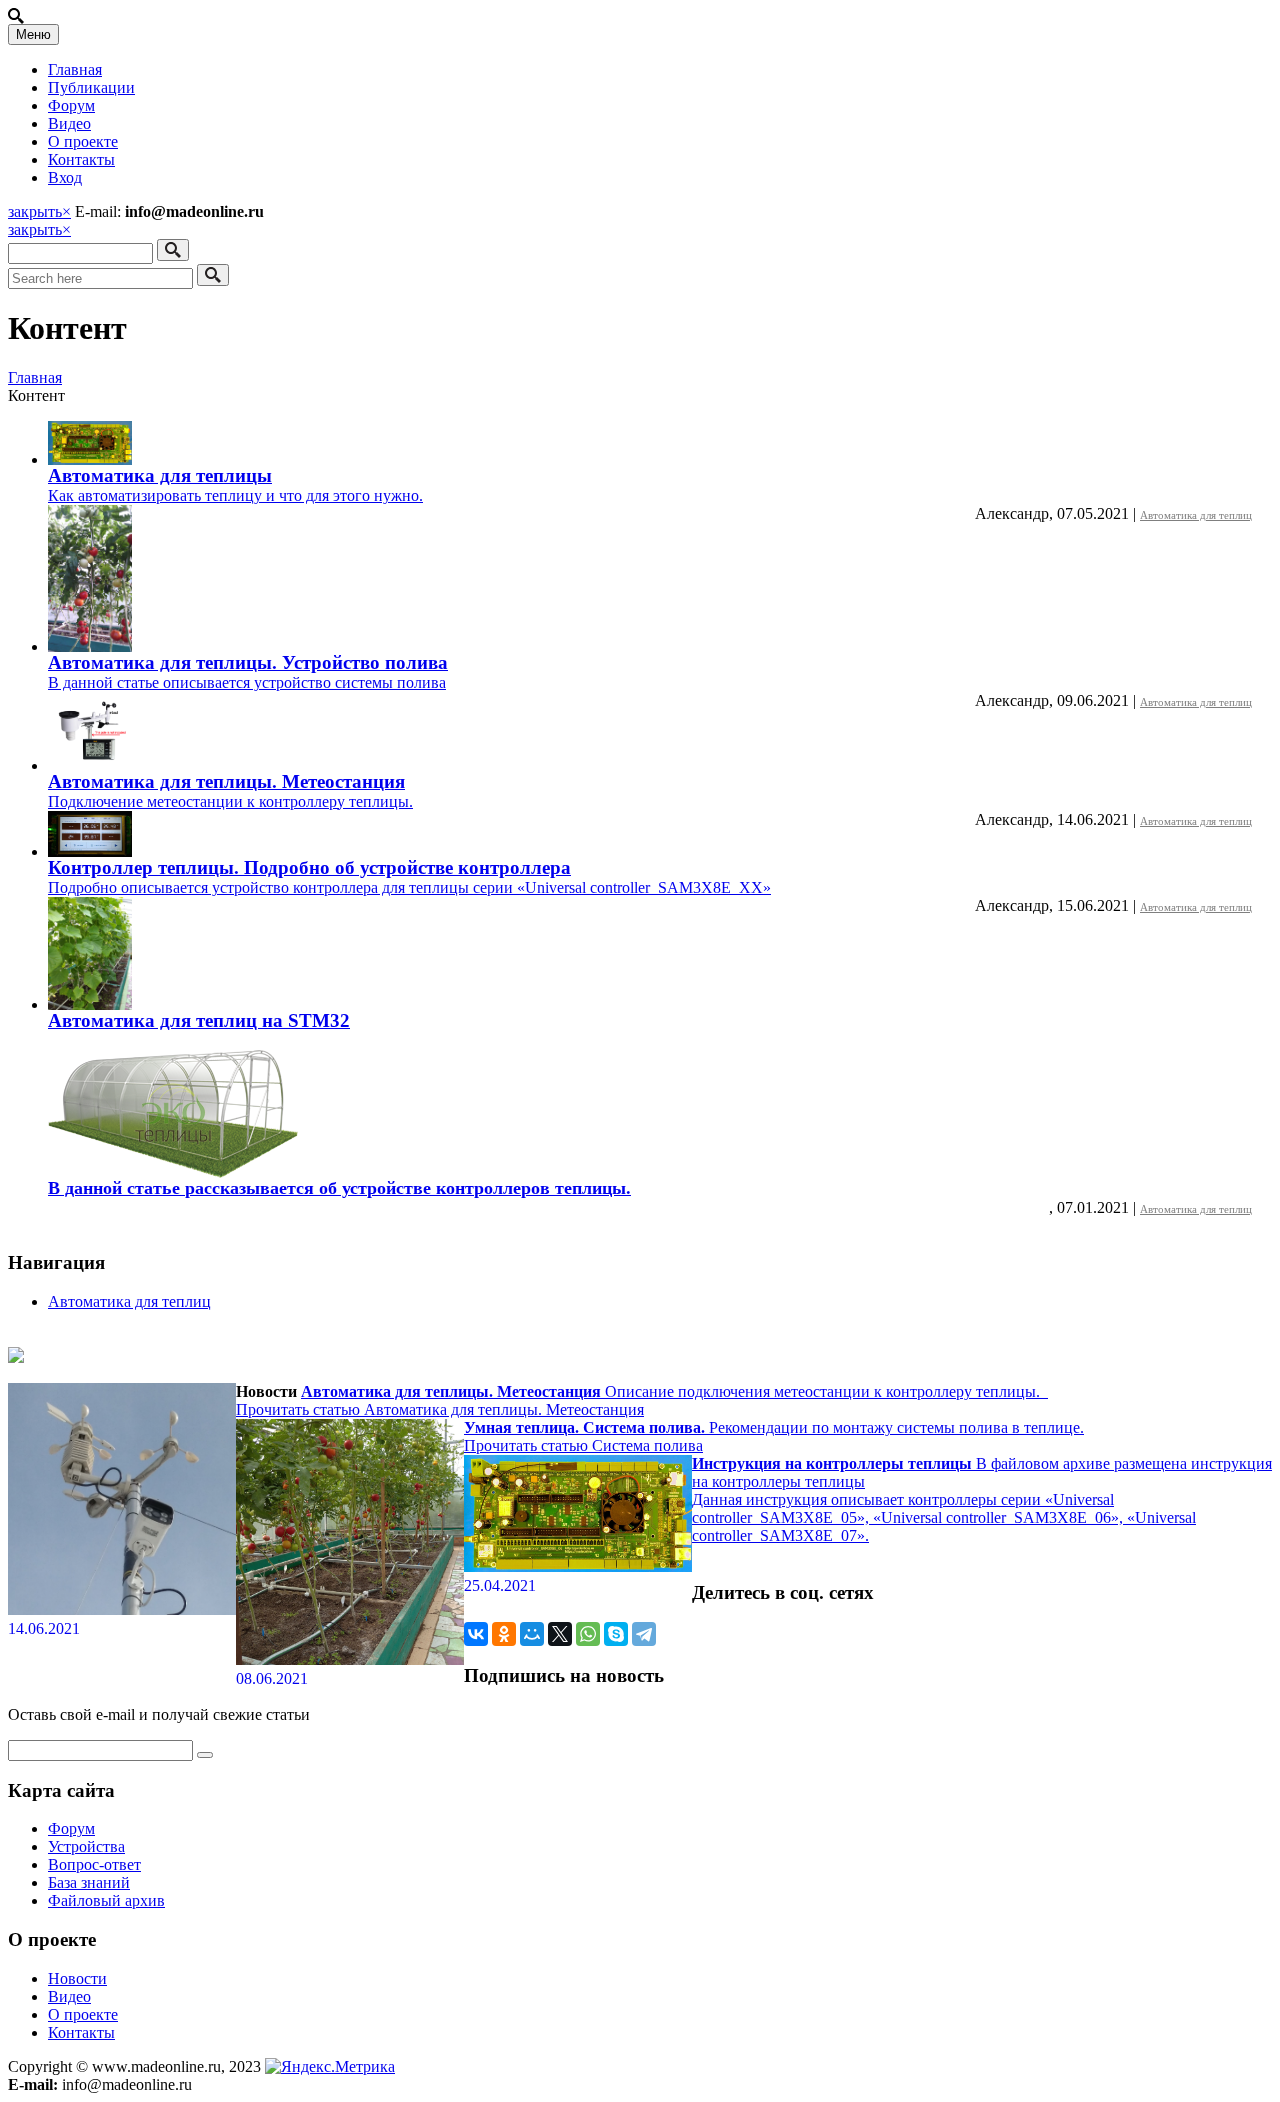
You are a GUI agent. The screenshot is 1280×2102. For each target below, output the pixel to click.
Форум (71, 105)
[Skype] (616, 1634)
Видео (69, 123)
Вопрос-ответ (94, 1864)
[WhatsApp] (588, 1634)
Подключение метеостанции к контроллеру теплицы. (230, 801)
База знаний (89, 1882)
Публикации (91, 87)
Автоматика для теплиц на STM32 (199, 1020)
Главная (75, 69)
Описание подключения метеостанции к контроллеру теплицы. (674, 1391)
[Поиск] (173, 250)
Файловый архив (106, 1900)
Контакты (81, 159)
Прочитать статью (300, 1409)
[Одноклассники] (504, 1634)
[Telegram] (644, 1634)
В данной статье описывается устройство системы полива (247, 682)
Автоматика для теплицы (160, 475)
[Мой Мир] (532, 1634)
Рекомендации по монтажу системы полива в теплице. (774, 1427)
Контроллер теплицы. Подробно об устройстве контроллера (309, 867)
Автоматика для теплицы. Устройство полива (248, 662)
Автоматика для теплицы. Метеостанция (226, 781)
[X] (560, 1634)
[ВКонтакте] (476, 1634)
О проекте (83, 141)
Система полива (647, 1445)
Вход (65, 177)
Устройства (86, 1846)
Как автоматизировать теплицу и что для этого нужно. (235, 495)
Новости (77, 1978)
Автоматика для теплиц (1196, 515)
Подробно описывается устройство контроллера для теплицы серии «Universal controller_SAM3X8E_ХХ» (409, 887)
